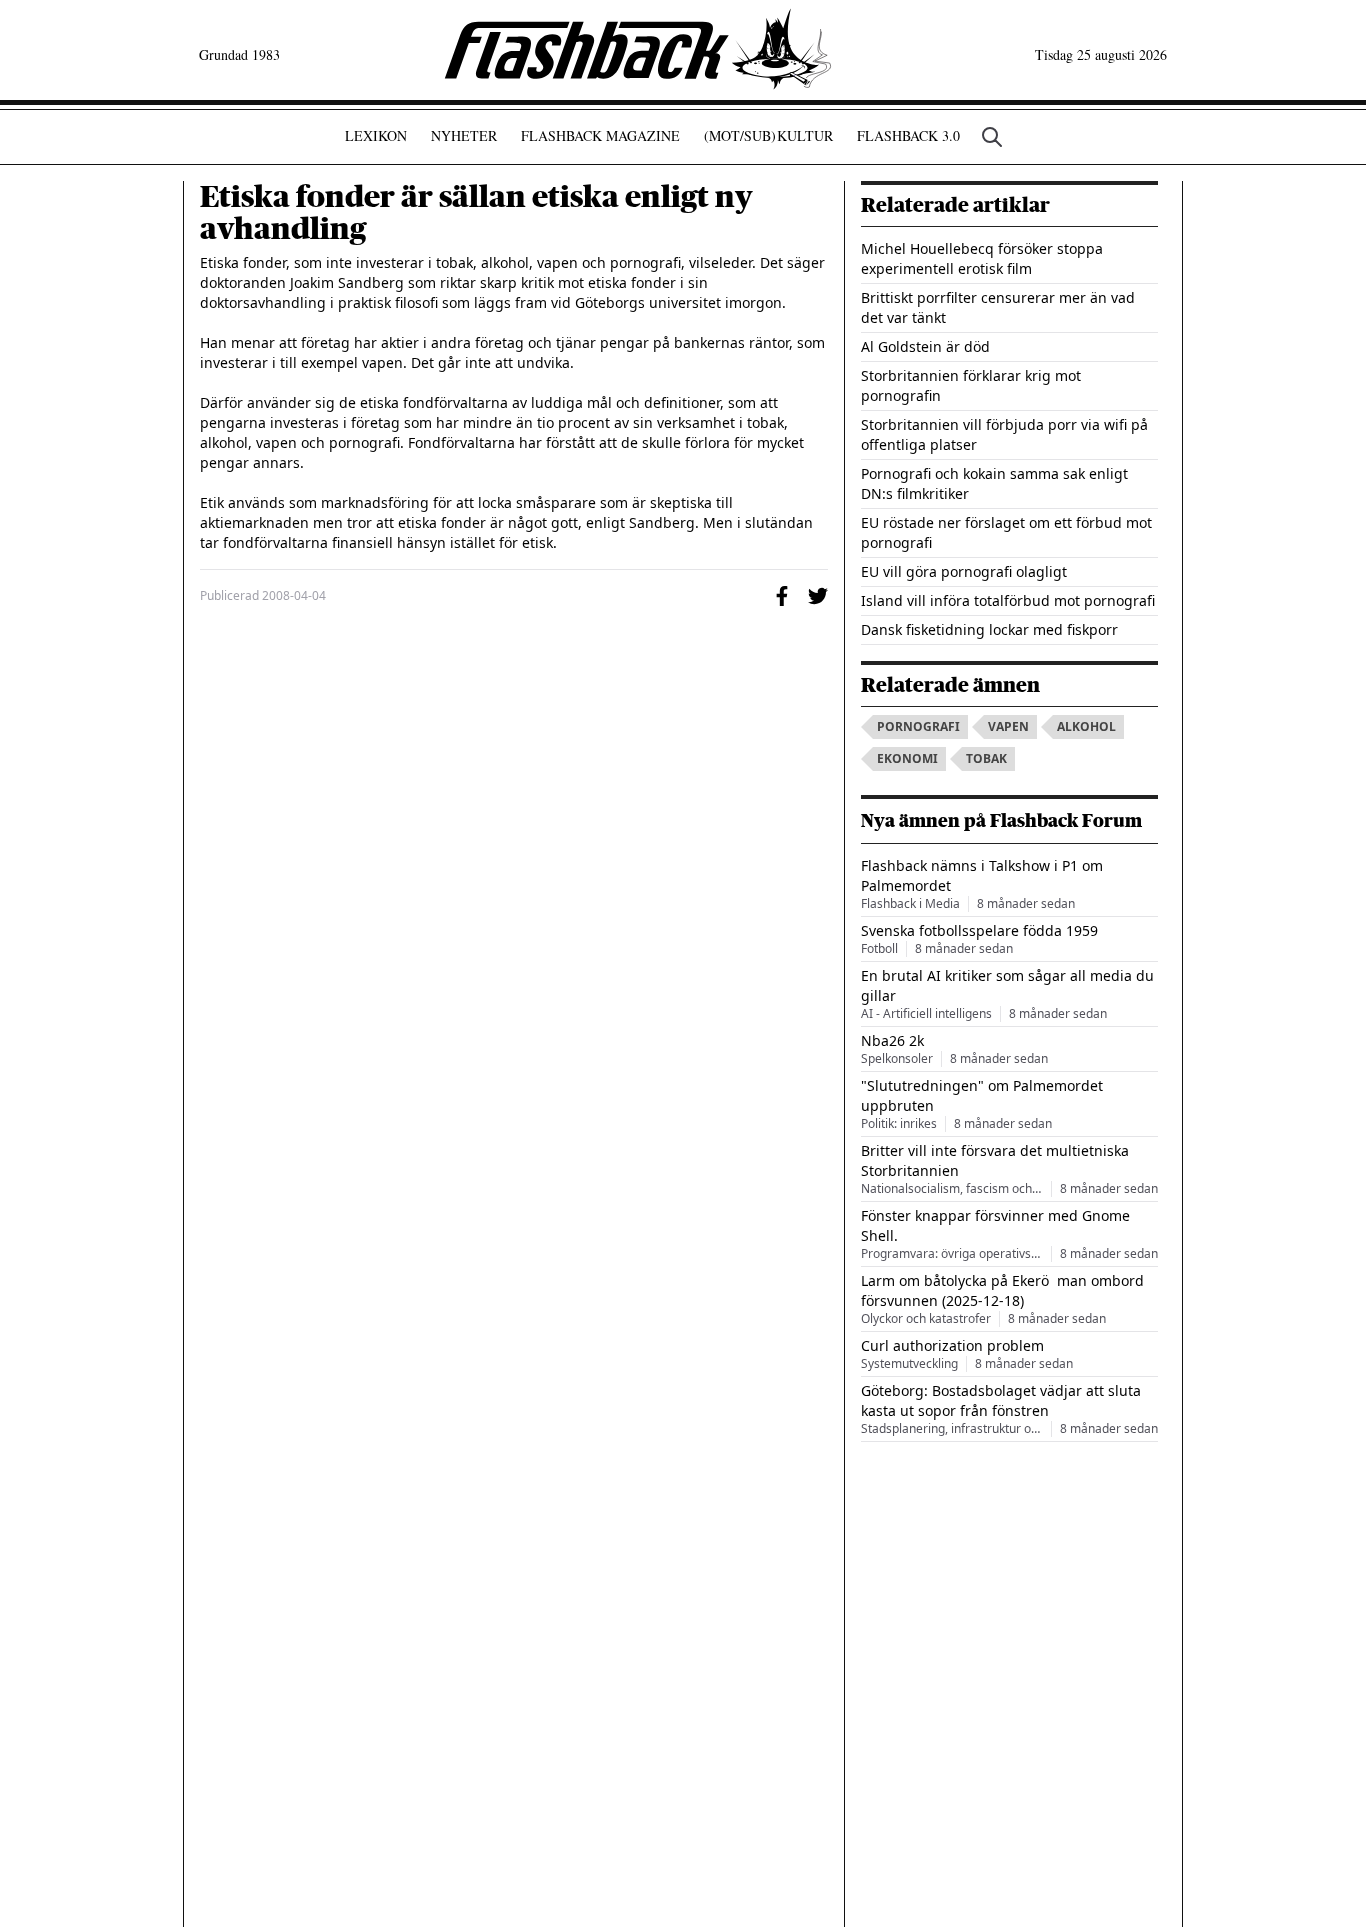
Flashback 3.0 (908, 135)
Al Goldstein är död (925, 346)
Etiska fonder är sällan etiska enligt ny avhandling (476, 213)
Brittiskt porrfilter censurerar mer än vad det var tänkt (998, 307)
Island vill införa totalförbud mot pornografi (1008, 600)
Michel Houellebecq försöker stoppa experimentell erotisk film (982, 258)
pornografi (918, 726)
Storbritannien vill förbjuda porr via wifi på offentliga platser (1004, 434)
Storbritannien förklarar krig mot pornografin (971, 385)
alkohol (1086, 726)
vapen (1008, 726)
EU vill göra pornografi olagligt (964, 571)
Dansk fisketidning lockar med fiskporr (989, 629)
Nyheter (464, 135)
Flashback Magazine (600, 135)
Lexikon (376, 135)
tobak (986, 758)
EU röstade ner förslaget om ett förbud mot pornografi (1006, 532)
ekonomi (907, 758)
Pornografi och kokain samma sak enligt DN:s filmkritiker (994, 483)
